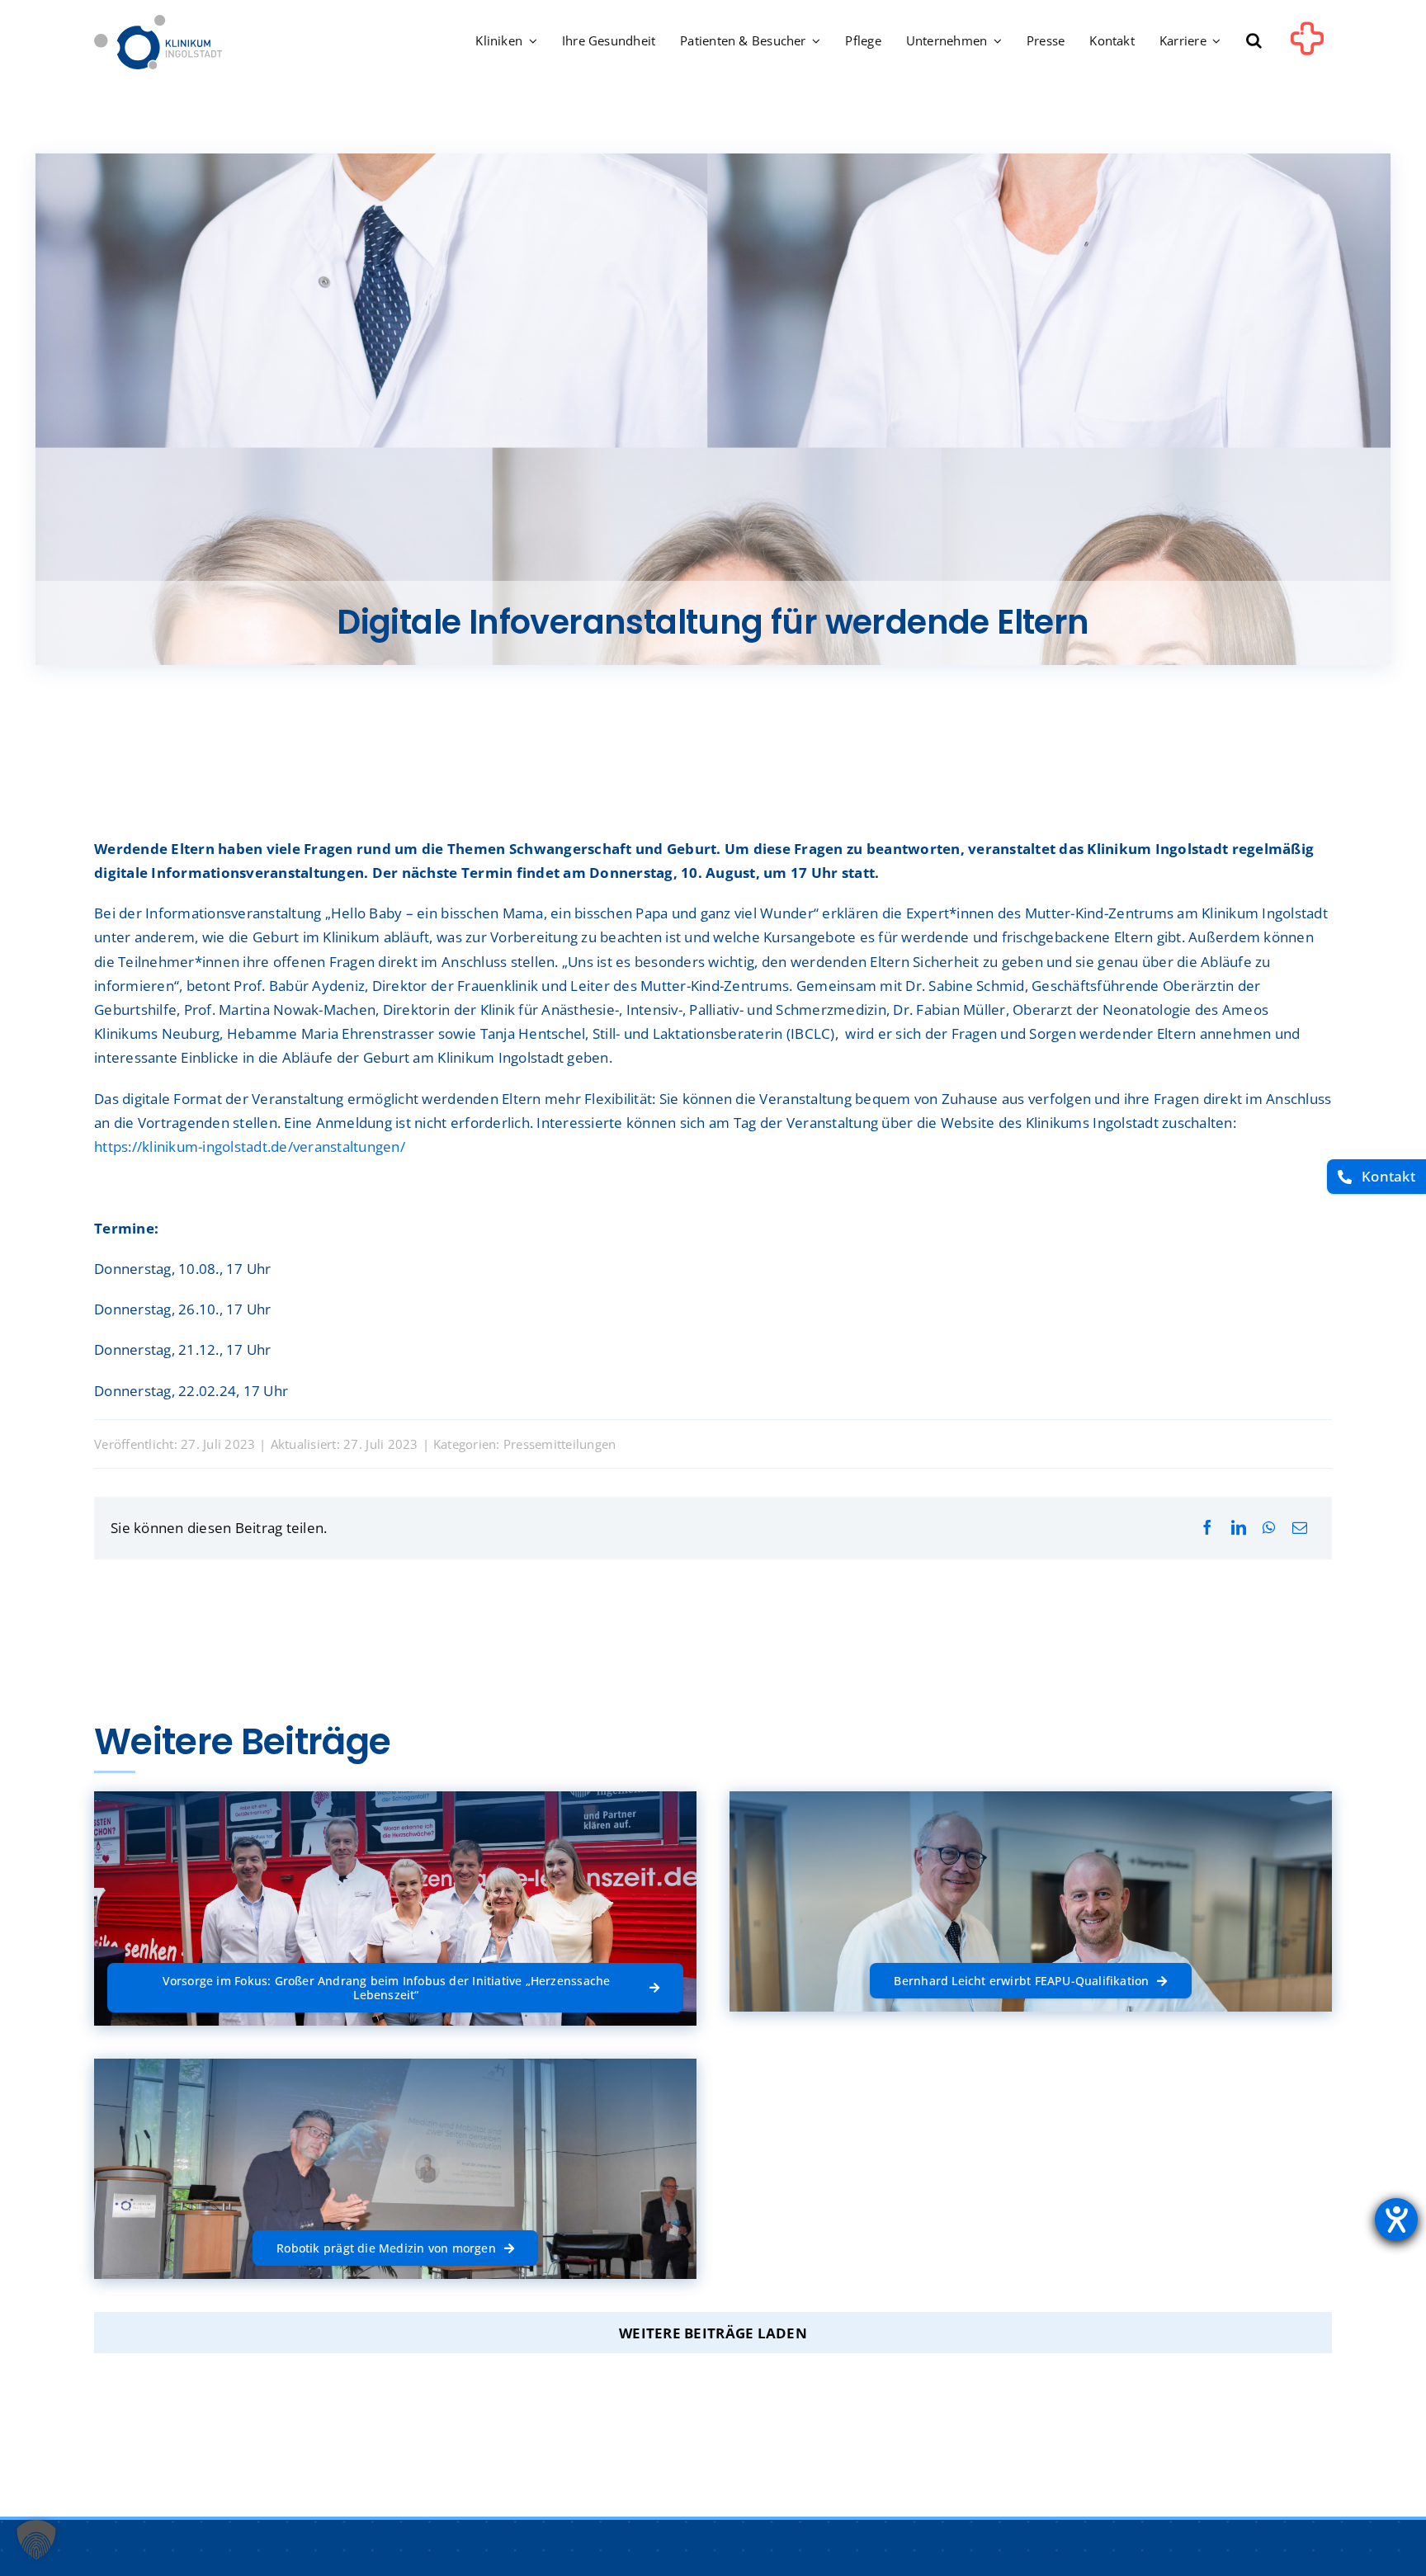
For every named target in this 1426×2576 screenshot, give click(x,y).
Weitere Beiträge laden (713, 2333)
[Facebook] (1207, 1528)
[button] (1254, 42)
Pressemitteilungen (560, 1444)
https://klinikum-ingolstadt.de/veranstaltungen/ (250, 1146)
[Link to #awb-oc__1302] (1307, 45)
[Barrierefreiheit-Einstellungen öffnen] (1396, 2220)
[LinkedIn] (1239, 1528)
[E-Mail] (1300, 1528)
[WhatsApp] (1269, 1528)
